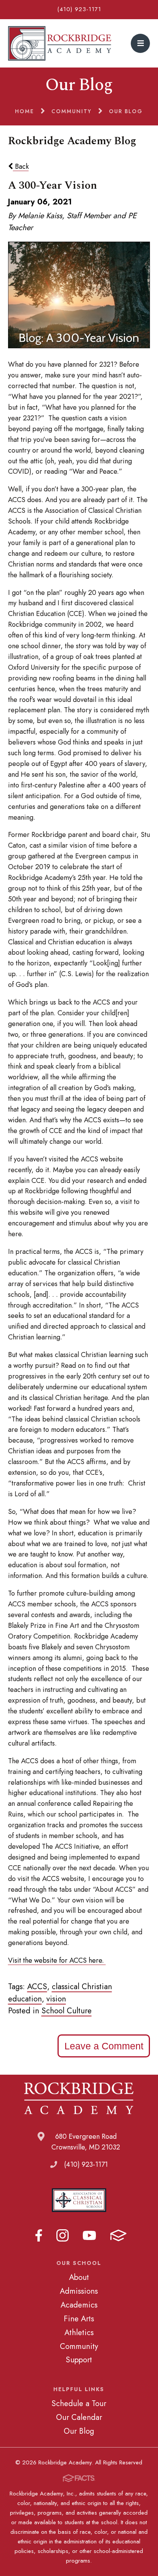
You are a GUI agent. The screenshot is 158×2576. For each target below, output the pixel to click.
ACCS (37, 1986)
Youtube (89, 2235)
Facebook (39, 2235)
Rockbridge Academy (60, 43)
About (79, 2277)
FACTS (118, 2235)
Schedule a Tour (79, 2403)
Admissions (79, 2291)
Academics (79, 2305)
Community (79, 2346)
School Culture (67, 2011)
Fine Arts (79, 2319)
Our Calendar (79, 2417)
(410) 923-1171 (79, 9)
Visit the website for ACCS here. (57, 1960)
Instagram (63, 2235)
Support (79, 2360)
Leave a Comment (104, 2046)
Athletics (79, 2332)
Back (21, 166)
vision (56, 1999)
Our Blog (79, 2431)
